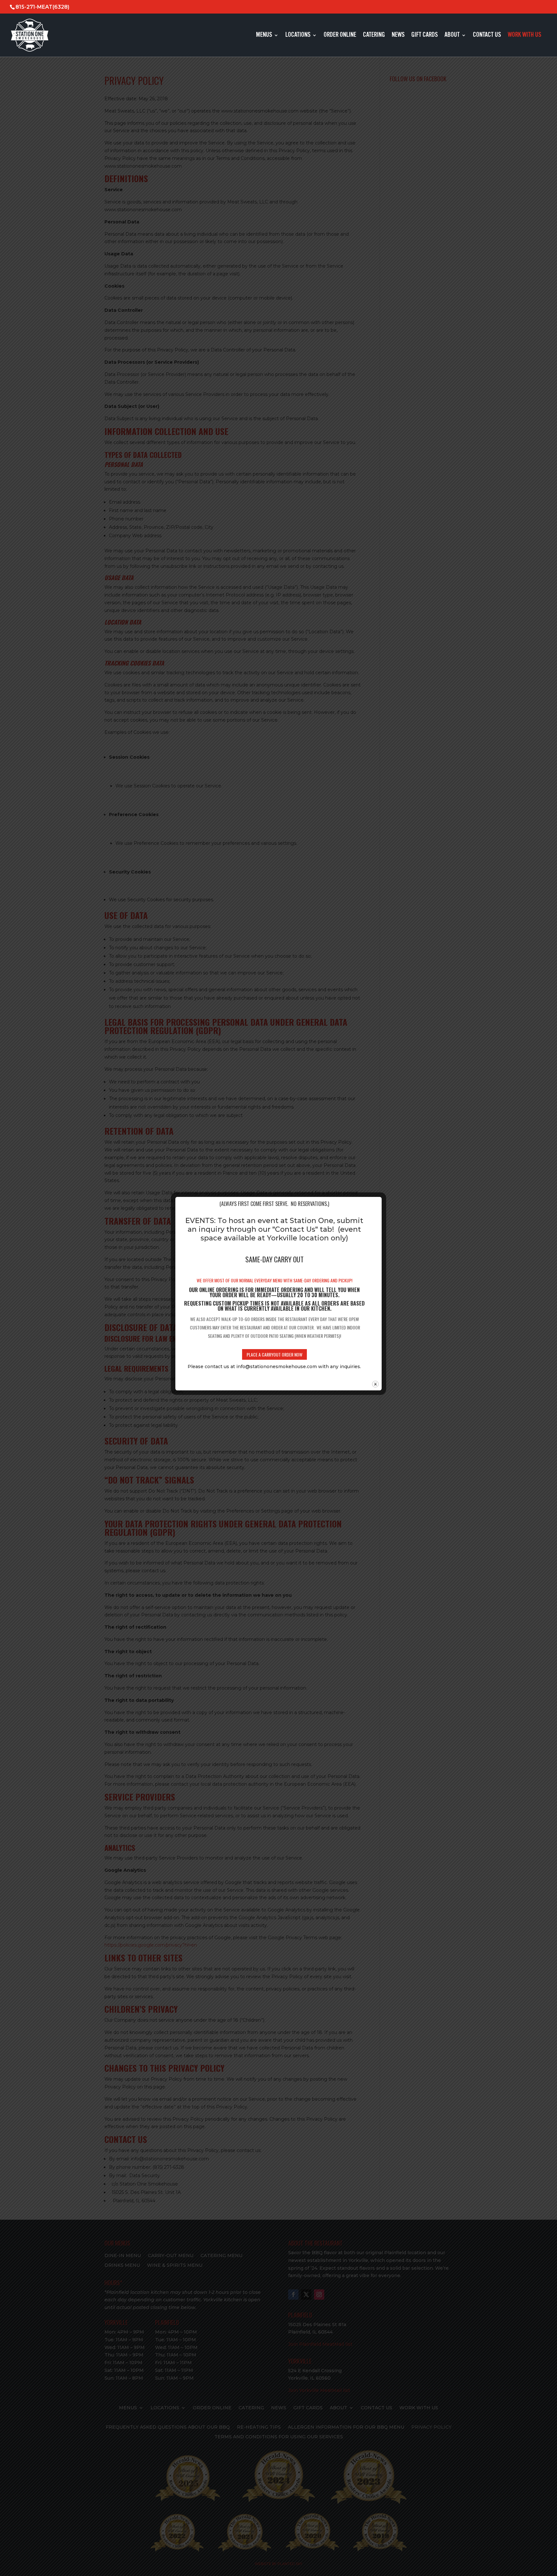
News (398, 36)
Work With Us (524, 36)
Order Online (340, 36)
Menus (264, 36)
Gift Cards (425, 36)
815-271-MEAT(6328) (42, 7)
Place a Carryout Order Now (274, 1354)
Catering (374, 36)
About (452, 36)
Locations (298, 36)
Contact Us (487, 36)
